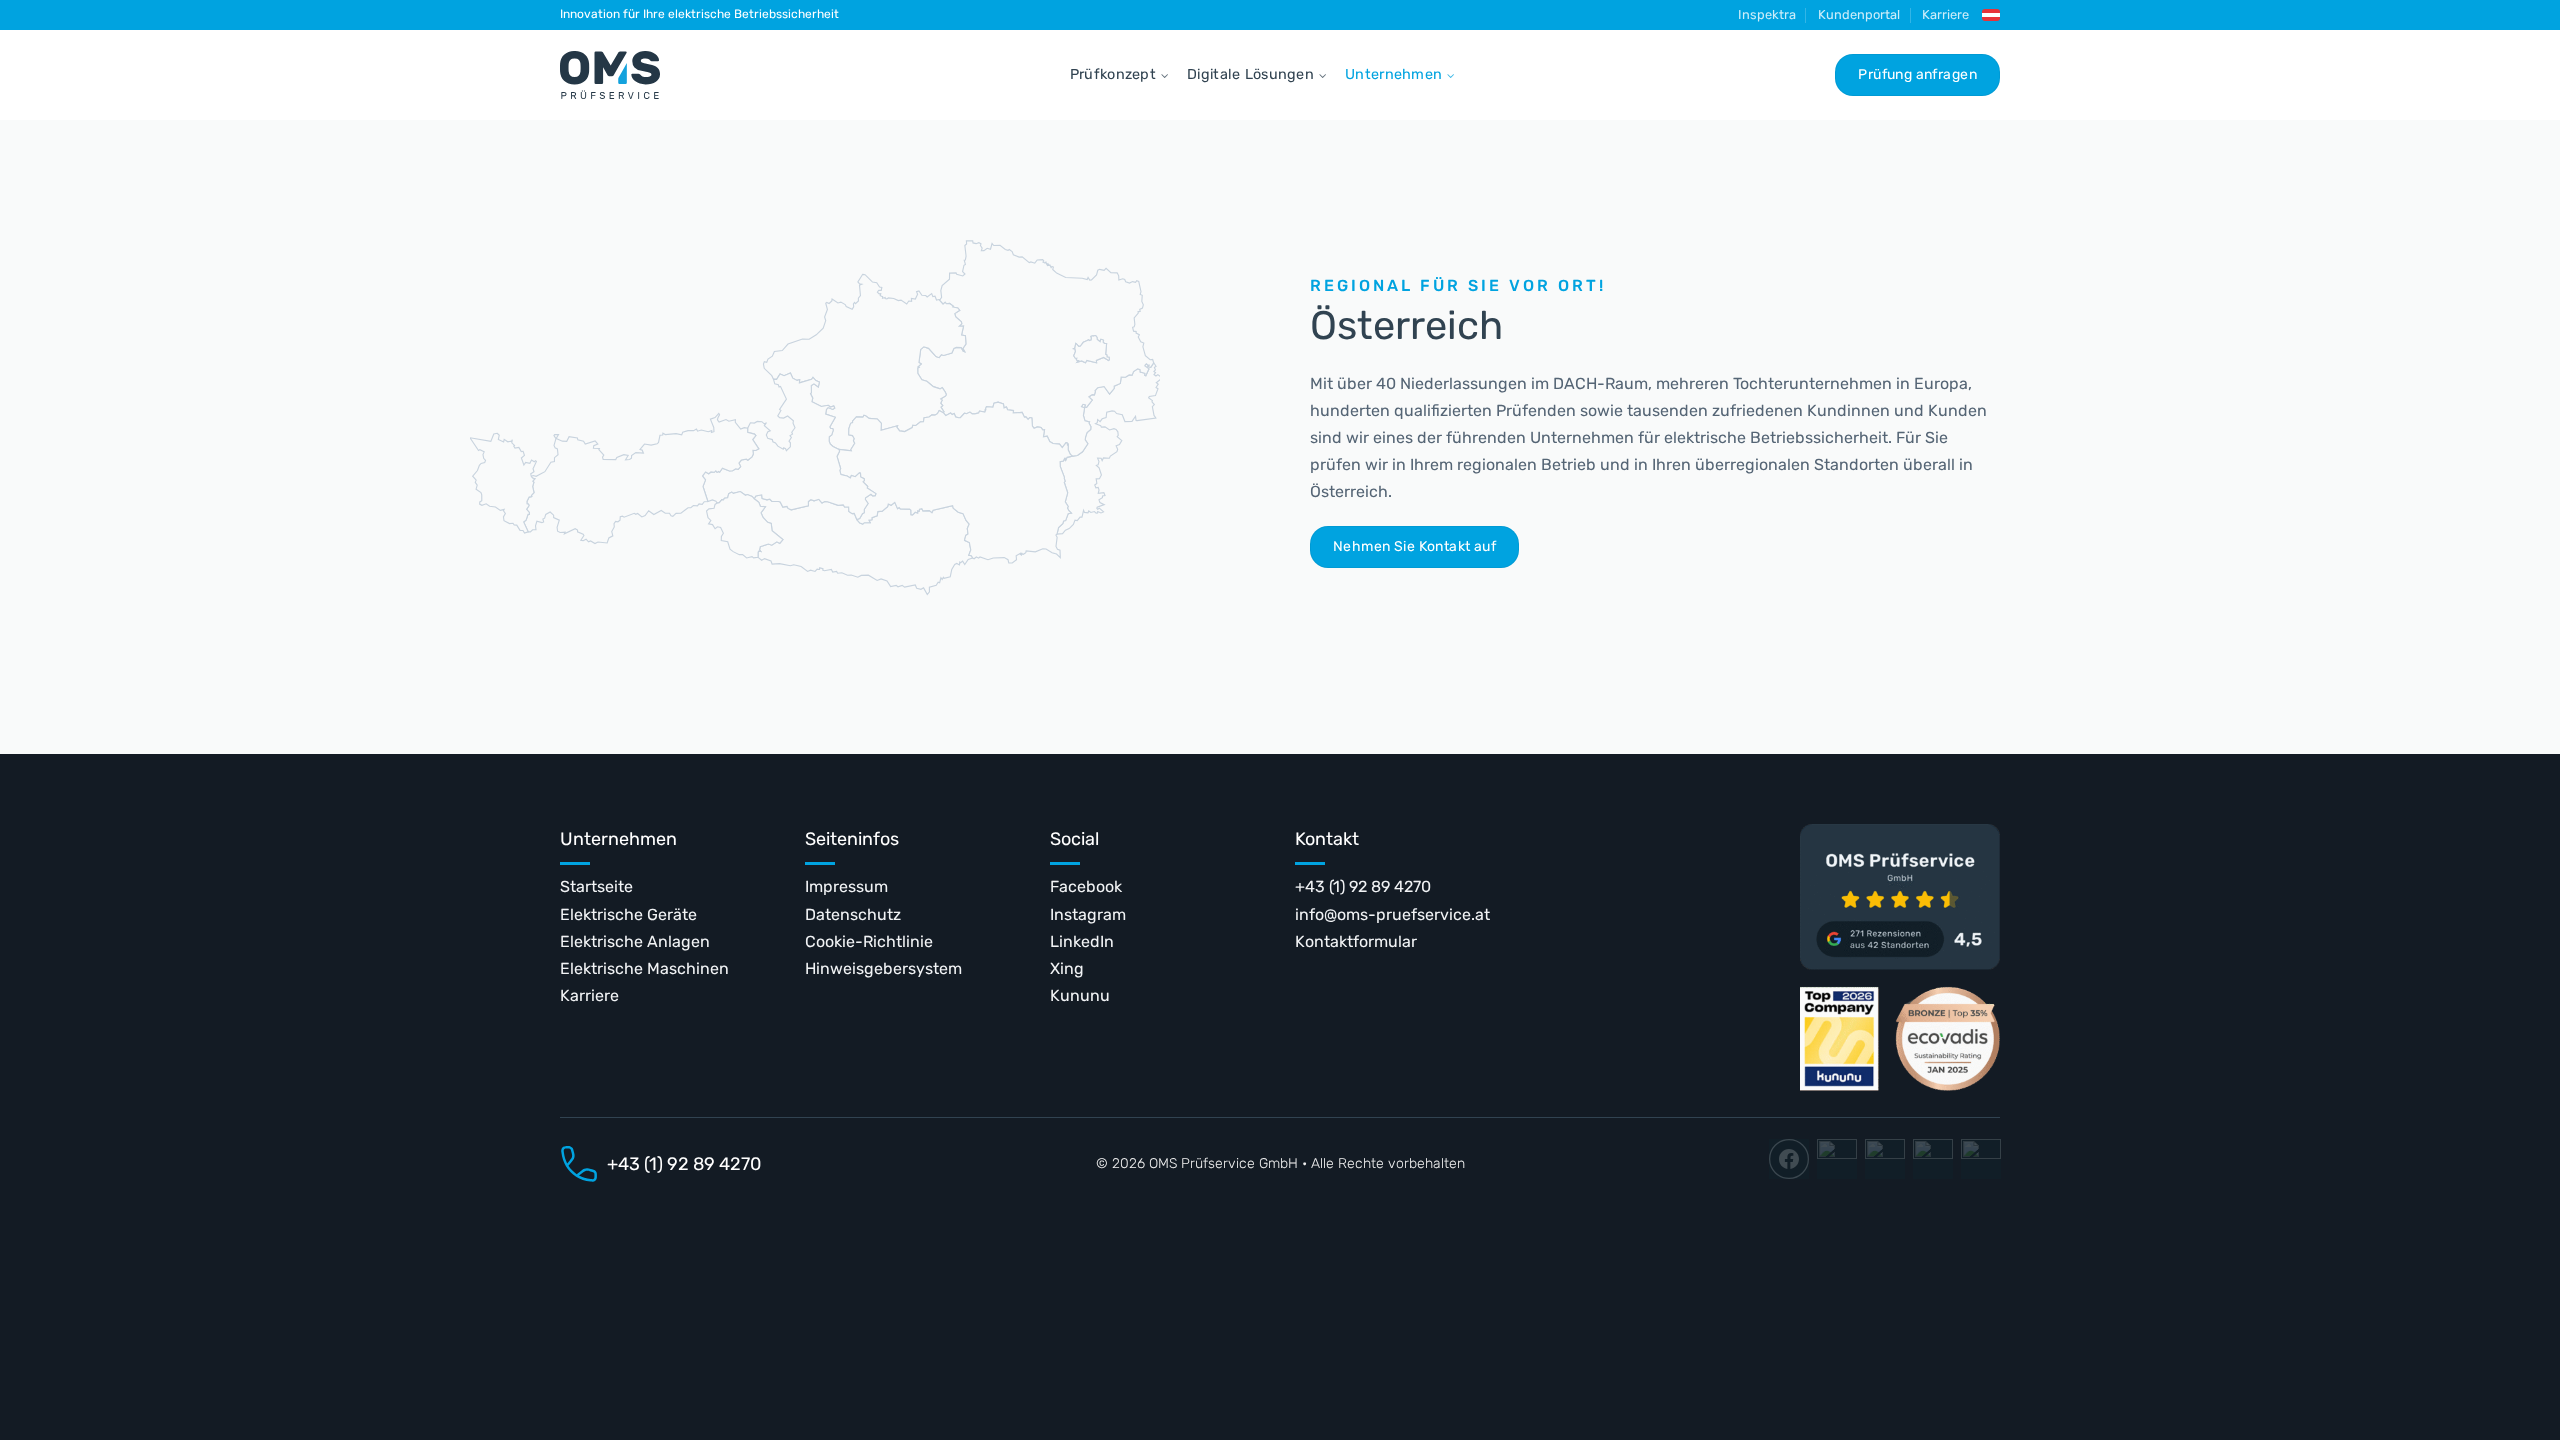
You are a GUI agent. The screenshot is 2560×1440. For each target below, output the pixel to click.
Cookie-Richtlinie (869, 941)
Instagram (1088, 914)
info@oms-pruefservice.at (1392, 914)
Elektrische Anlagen (635, 941)
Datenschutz (853, 914)
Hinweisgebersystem (883, 968)
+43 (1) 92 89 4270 (1363, 886)
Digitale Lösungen (1250, 74)
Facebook (1086, 886)
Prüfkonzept (1113, 74)
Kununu (1080, 995)
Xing (1067, 968)
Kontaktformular (1356, 941)
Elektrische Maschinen (644, 968)
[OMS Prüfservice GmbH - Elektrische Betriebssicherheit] (610, 75)
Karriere (1945, 14)
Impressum (846, 886)
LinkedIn (1082, 941)
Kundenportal (1859, 14)
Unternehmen (1393, 74)
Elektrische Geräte (628, 914)
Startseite (596, 886)
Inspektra (1767, 14)
